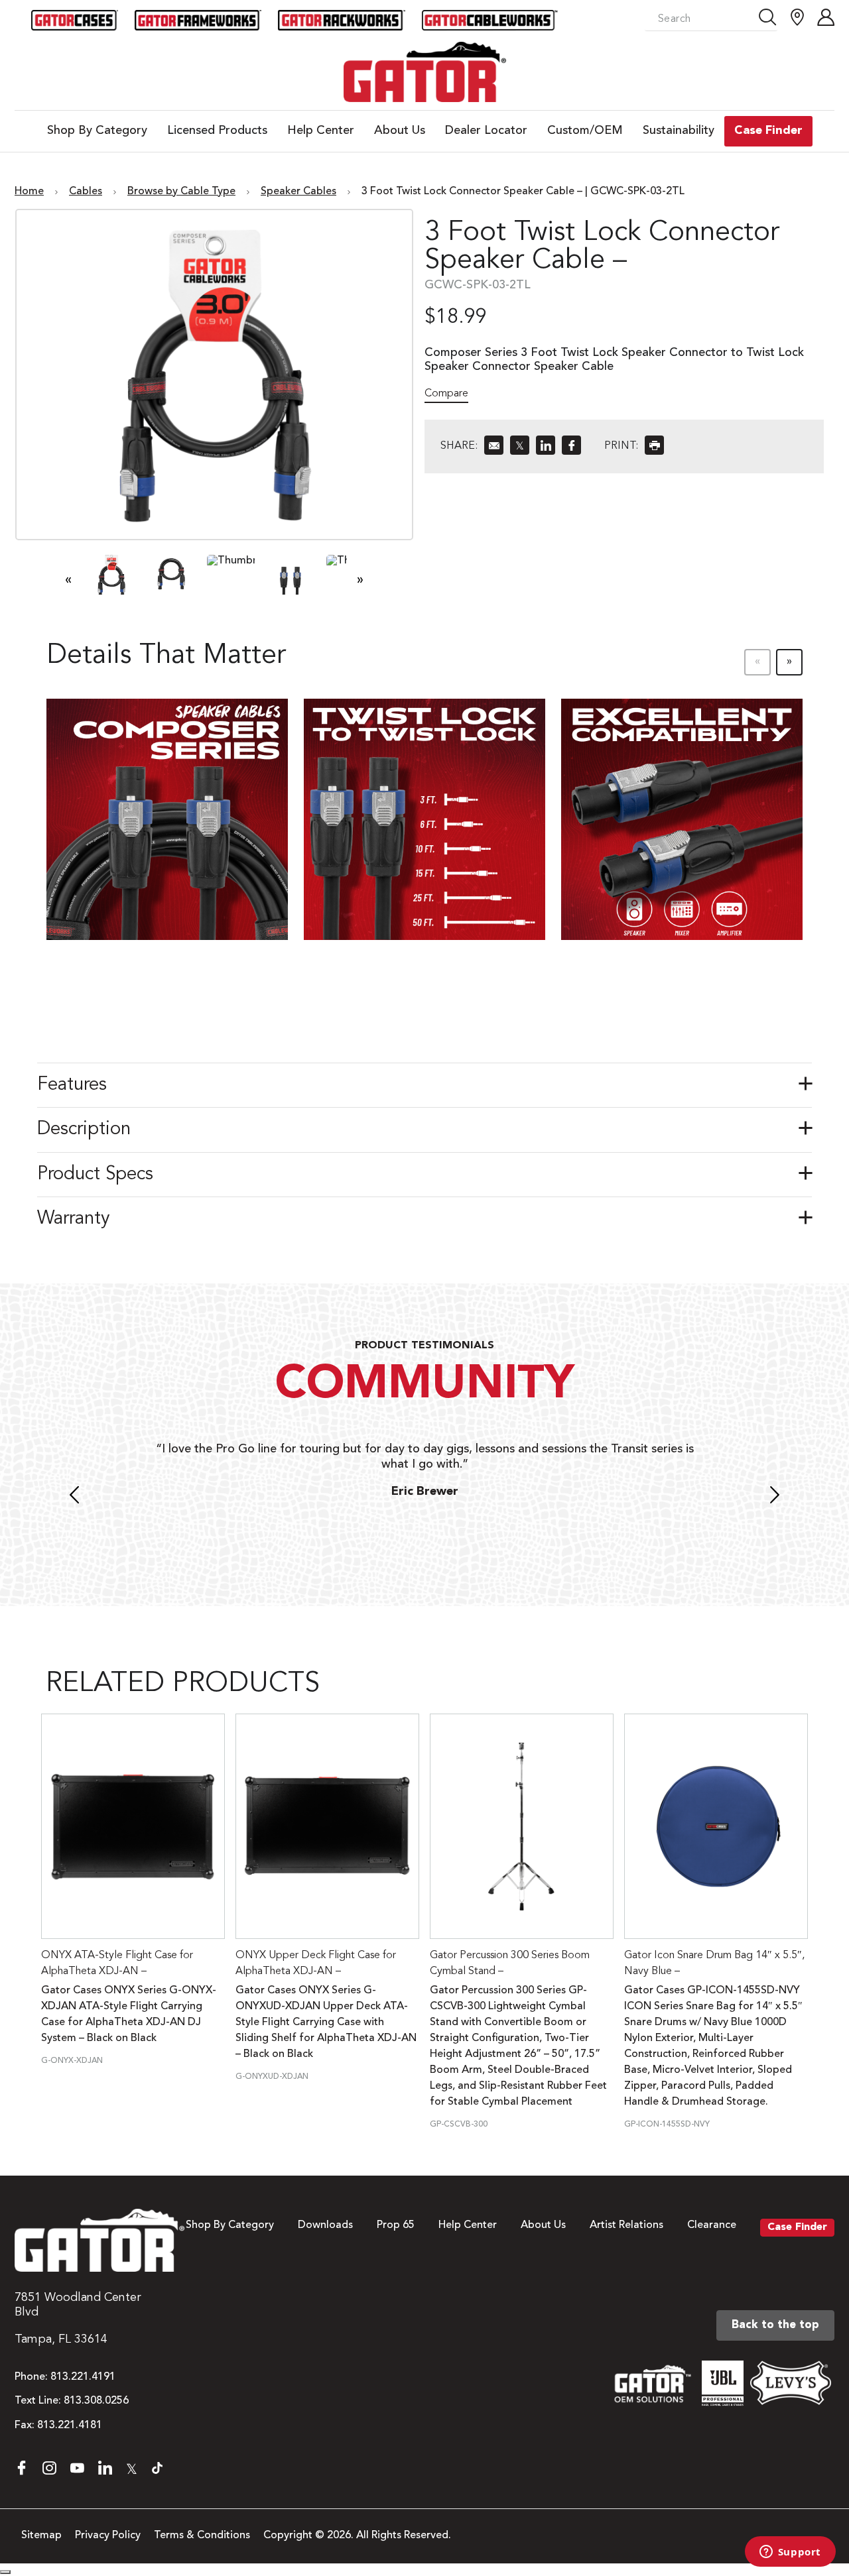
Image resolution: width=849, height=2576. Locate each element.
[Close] (5, 2572)
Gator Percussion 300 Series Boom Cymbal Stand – (510, 1963)
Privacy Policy (108, 2536)
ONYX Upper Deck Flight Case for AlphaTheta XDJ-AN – (316, 1963)
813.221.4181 (70, 2426)
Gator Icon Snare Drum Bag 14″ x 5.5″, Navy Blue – (714, 1963)
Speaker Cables (298, 192)
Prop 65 (396, 2225)
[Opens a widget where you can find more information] (790, 2553)
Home (29, 192)
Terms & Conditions (202, 2536)
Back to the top (775, 2325)
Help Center (468, 2225)
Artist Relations (626, 2225)
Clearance (712, 2225)
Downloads (325, 2225)
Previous (74, 1497)
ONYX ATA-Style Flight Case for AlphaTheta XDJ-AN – (117, 1963)
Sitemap (41, 2536)
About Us (543, 2225)
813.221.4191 (83, 2377)
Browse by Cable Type (181, 192)
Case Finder (797, 2227)
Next (775, 1497)
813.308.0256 (96, 2401)
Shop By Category (230, 2225)
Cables (86, 192)
